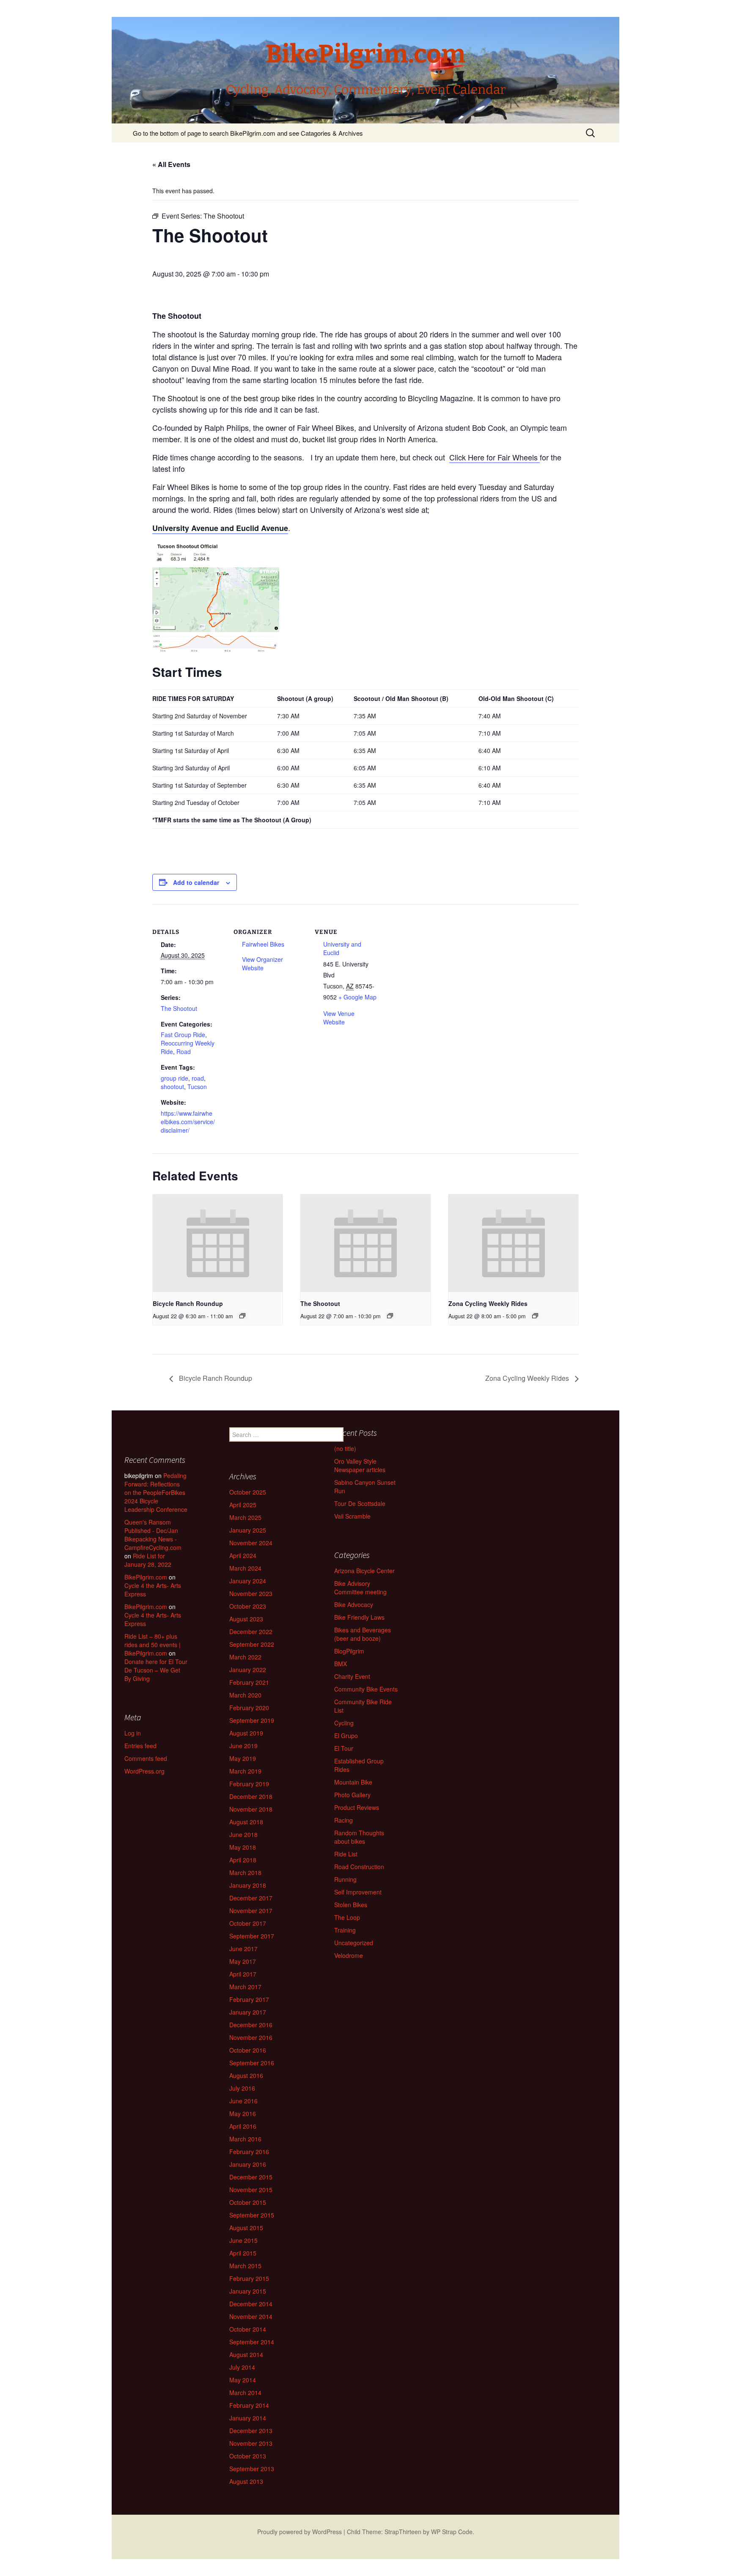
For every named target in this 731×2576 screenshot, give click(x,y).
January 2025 (248, 1530)
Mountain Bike (353, 1782)
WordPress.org (144, 1771)
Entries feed (140, 1746)
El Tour (344, 1748)
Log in (133, 1733)
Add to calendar (196, 882)
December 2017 (251, 1898)
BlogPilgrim (349, 1651)
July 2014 (242, 2367)
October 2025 (248, 1492)
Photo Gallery (352, 1795)
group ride (175, 1078)
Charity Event (352, 1676)
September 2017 (252, 1936)
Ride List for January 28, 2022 (148, 1560)
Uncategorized (354, 1943)
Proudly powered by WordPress (300, 2532)
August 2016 (246, 2075)
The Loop (347, 1917)
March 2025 (245, 1517)
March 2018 (245, 1872)
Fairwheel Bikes (263, 944)
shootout (172, 1087)
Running (345, 1879)
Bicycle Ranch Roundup (188, 1303)
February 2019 (249, 1784)
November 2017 (251, 1911)
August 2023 (246, 1619)
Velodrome (349, 1955)
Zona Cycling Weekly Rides (488, 1303)
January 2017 (248, 2012)
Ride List (346, 1854)
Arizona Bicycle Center (364, 1571)
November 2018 (251, 1809)
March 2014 (245, 2393)
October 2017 (248, 1923)
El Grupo (346, 1736)
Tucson (197, 1087)
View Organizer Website (262, 964)
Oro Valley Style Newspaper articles (360, 1465)
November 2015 (251, 2190)
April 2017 (243, 1974)
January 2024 (248, 1581)
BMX (341, 1664)
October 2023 (248, 1606)
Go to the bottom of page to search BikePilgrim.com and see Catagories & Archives (248, 133)
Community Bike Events (366, 1689)
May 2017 (243, 1961)
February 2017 (249, 1999)
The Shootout (179, 1008)
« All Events (171, 164)
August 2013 (246, 2481)
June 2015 (243, 2240)
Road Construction (359, 1867)
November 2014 (251, 2316)
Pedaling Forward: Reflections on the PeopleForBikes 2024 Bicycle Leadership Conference (156, 1492)
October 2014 (248, 2329)
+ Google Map (357, 997)
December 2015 (251, 2177)
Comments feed (146, 1758)
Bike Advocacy (354, 1604)
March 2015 (245, 2266)
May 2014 (243, 2380)
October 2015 (248, 2202)
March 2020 (245, 1695)
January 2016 (248, 2164)
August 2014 (246, 2354)
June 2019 (243, 1746)
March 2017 (245, 1987)
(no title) (345, 1448)
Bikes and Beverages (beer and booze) (363, 1634)
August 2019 (246, 1733)
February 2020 (249, 1708)
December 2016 (251, 2025)
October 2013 (248, 2456)
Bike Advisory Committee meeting (360, 1588)
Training (345, 1930)
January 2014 (248, 2418)
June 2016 (243, 2101)
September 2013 (252, 2469)
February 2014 (249, 2405)
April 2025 (243, 1505)
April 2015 (243, 2253)
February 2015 (249, 2278)
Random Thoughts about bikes (359, 1837)
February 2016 (249, 2152)
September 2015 (252, 2215)
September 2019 (252, 1720)
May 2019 (243, 1758)
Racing (344, 1820)
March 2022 (245, 1657)
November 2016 (251, 2037)
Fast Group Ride (183, 1035)
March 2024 (245, 1568)
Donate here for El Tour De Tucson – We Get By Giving (156, 1670)
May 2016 (243, 2113)
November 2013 (251, 2443)
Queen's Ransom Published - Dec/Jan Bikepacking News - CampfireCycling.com (153, 1535)
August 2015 (246, 2228)
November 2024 (251, 1543)
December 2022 (251, 1632)
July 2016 (242, 2088)
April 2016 (243, 2126)
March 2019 (245, 1771)
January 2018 (248, 1885)
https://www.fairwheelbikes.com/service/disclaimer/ (188, 1122)
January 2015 (248, 2291)
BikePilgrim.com (146, 1577)
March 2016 (245, 2139)
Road (184, 1051)
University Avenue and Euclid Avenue (220, 528)
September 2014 (252, 2342)
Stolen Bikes (351, 1905)
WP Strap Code (452, 2532)
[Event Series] (242, 1316)
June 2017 (243, 1949)
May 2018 (243, 1847)
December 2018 (251, 1796)
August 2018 (246, 1822)
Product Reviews (357, 1807)
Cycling (344, 1723)
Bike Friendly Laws (359, 1617)
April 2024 (243, 1555)
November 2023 (251, 1593)
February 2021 (249, 1682)
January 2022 (248, 1670)
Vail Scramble (352, 1516)
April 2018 (243, 1860)
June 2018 (243, 1834)
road (198, 1078)
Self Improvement (358, 1892)
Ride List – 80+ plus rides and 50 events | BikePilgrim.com (153, 1645)
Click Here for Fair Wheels (495, 457)
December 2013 (251, 2431)
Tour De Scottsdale (360, 1503)
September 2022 (252, 1644)
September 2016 (252, 2063)
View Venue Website (339, 1018)
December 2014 (251, 2304)
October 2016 (248, 2050)
